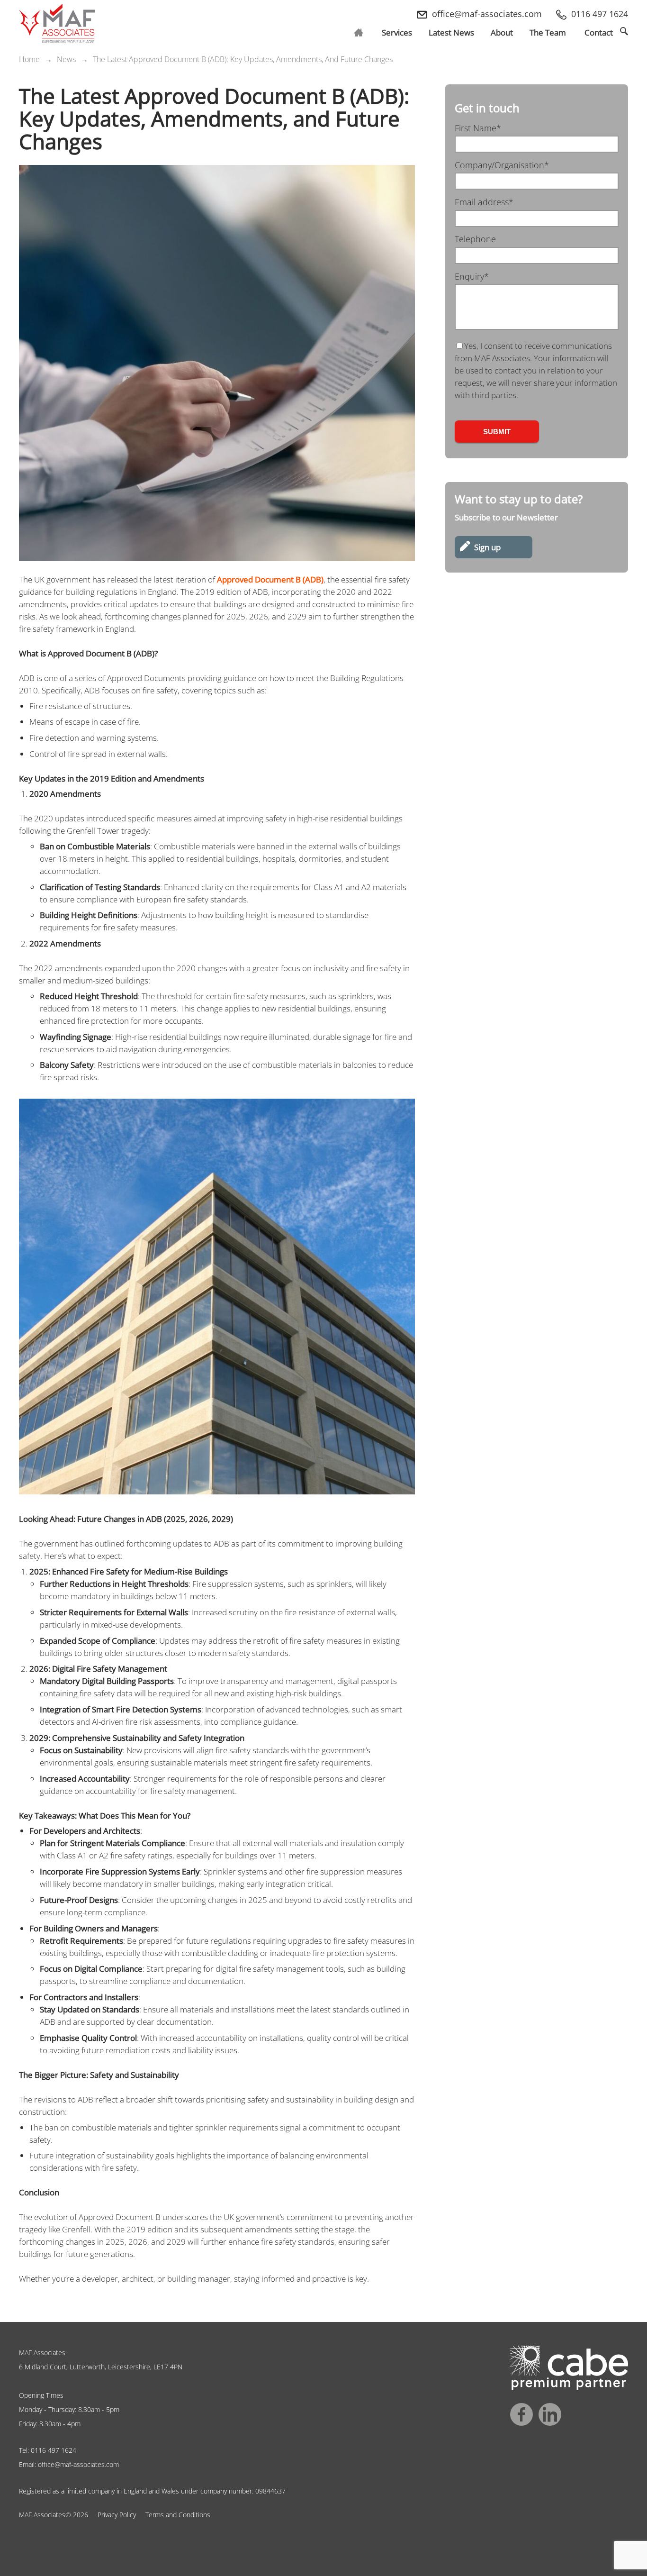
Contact (599, 32)
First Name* (478, 128)
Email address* (484, 202)
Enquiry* (472, 276)
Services (397, 32)
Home (29, 59)
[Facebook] (521, 2414)
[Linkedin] (550, 2414)
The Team (548, 32)
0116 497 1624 (54, 2450)
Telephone (475, 239)
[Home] (57, 24)
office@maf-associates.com (78, 2464)
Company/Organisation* (502, 165)
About (502, 32)
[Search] (624, 31)
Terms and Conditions (178, 2515)
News (451, 32)
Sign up (487, 547)
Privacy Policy (117, 2515)
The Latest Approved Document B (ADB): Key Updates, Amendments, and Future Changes (243, 59)
